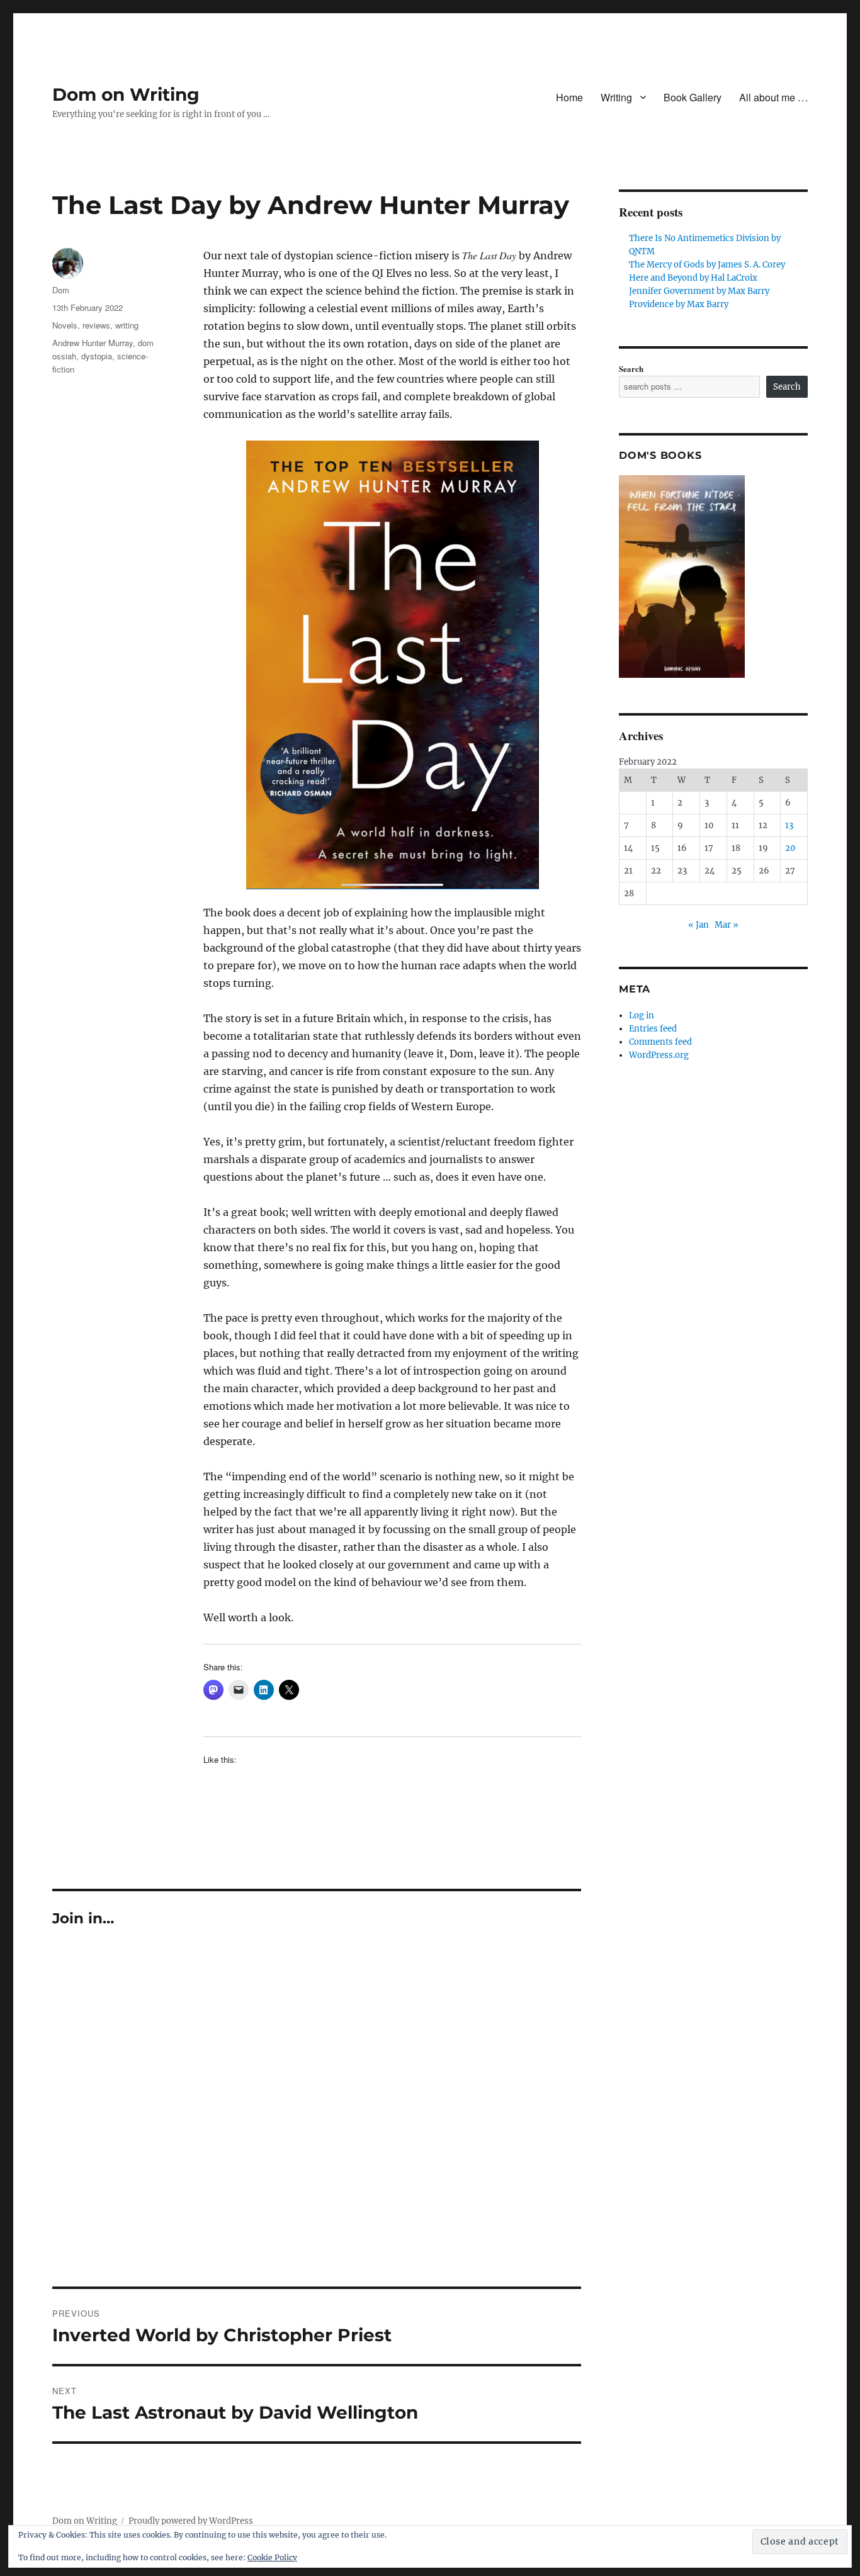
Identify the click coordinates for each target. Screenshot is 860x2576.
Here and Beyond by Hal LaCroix (693, 278)
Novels (65, 325)
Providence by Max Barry (679, 304)
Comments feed (660, 1042)
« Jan (699, 925)
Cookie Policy (272, 2557)
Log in (642, 1015)
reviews (96, 325)
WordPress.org (659, 1055)
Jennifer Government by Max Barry (699, 291)
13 (789, 825)
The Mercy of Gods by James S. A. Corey (707, 265)
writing (127, 325)
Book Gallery (693, 97)
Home (569, 97)
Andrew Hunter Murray (93, 343)
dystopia (97, 356)
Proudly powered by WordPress (191, 2521)
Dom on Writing (126, 94)
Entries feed (653, 1029)
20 (790, 848)
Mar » (727, 925)
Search (631, 368)
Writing (616, 97)
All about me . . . (773, 97)
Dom (61, 290)
